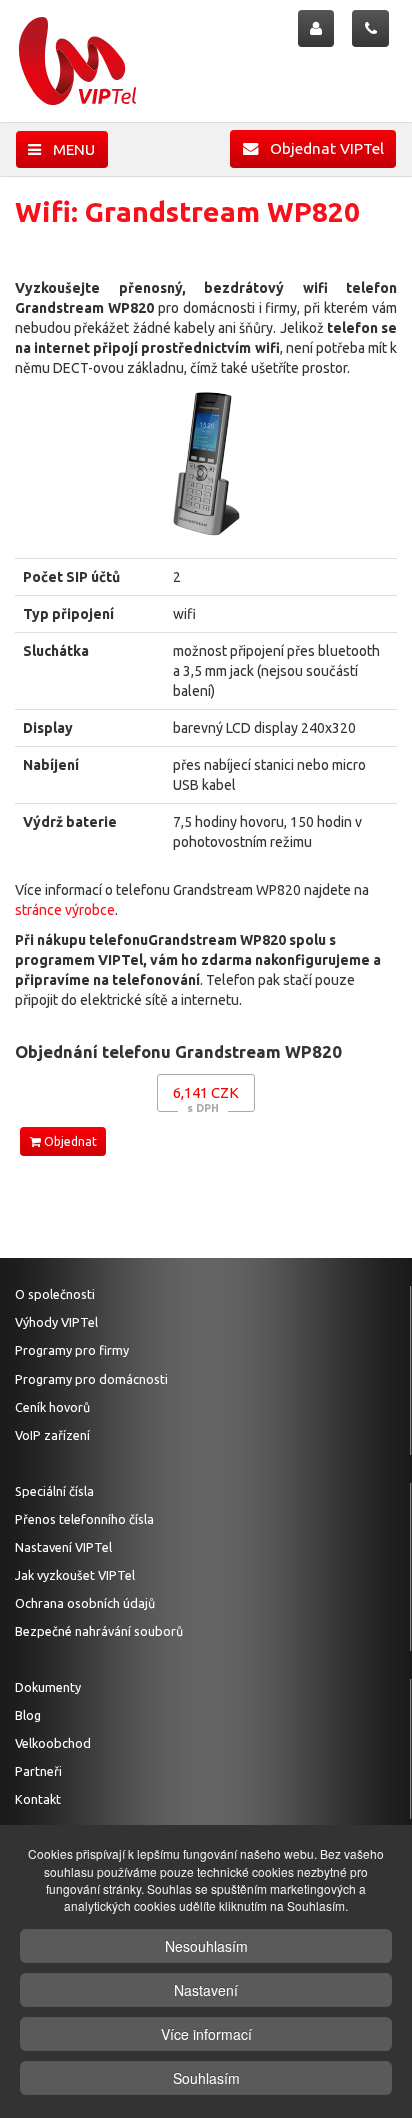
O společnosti (55, 1294)
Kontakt (38, 1799)
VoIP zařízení (52, 1435)
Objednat (69, 1141)
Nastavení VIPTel (63, 1547)
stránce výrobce (65, 910)
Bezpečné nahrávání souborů (99, 1631)
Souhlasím (206, 2078)
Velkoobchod (53, 1743)
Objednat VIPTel (321, 148)
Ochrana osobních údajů (85, 1603)
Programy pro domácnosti (91, 1379)
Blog (28, 1715)
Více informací (206, 2034)
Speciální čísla (54, 1491)
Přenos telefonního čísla (84, 1519)
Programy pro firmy (72, 1350)
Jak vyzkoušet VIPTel (75, 1575)
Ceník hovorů (52, 1407)
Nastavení (206, 1990)
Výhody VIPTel (56, 1322)
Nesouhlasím (206, 1946)
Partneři (38, 1771)
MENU (68, 149)
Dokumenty (48, 1687)
